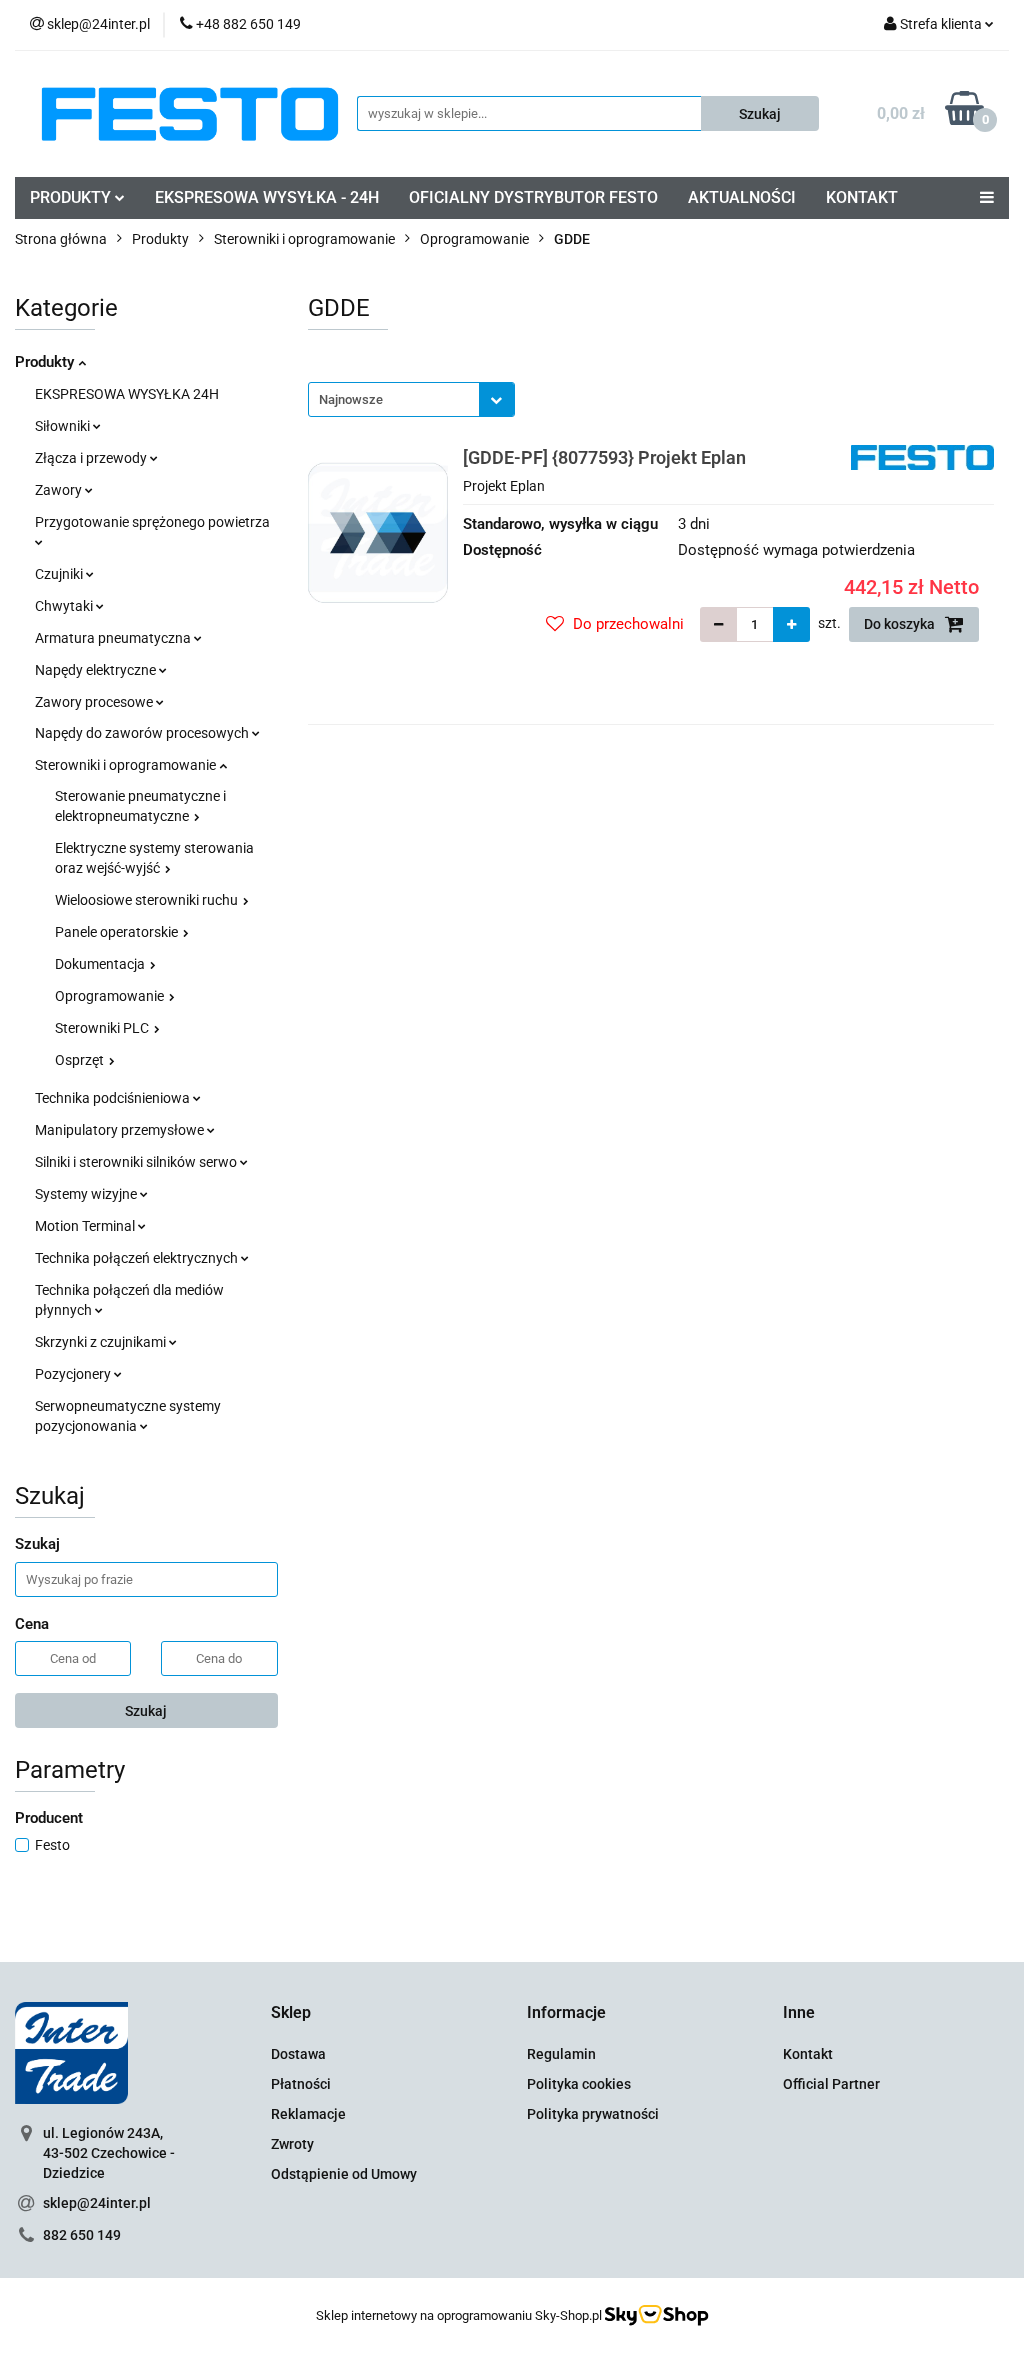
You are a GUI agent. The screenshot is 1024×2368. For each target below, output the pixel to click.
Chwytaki (65, 606)
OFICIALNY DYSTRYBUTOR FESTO (533, 197)
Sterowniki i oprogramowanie (127, 765)
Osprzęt (81, 1060)
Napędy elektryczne (97, 670)
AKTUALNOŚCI (742, 197)
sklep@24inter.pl (97, 2203)
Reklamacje (308, 2114)
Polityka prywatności (593, 2114)
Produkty (46, 362)
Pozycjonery (74, 1374)
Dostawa (298, 2054)
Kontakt (808, 2054)
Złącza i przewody (92, 458)
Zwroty (292, 2144)
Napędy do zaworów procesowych (143, 733)
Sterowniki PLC (103, 1028)
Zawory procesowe (95, 702)
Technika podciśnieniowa (114, 1098)
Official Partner (831, 2084)
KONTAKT (862, 197)
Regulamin (561, 2054)
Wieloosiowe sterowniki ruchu (148, 900)
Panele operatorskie (118, 932)
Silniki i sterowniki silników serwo (137, 1162)
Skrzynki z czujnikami (102, 1342)
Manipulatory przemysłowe (121, 1130)
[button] (291, 2013)
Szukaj (146, 1711)
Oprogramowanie (111, 996)
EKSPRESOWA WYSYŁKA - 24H (267, 197)
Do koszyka (901, 624)
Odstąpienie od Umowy (344, 2174)
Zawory (60, 490)
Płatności (301, 2084)
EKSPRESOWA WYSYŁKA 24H (127, 394)
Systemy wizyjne (87, 1194)
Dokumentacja (101, 964)
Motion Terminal (86, 1226)
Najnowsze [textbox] (351, 399)
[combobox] (411, 399)
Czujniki (60, 574)
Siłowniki (64, 426)
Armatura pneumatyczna (114, 638)
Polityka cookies (579, 2084)
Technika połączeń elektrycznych (138, 1258)
